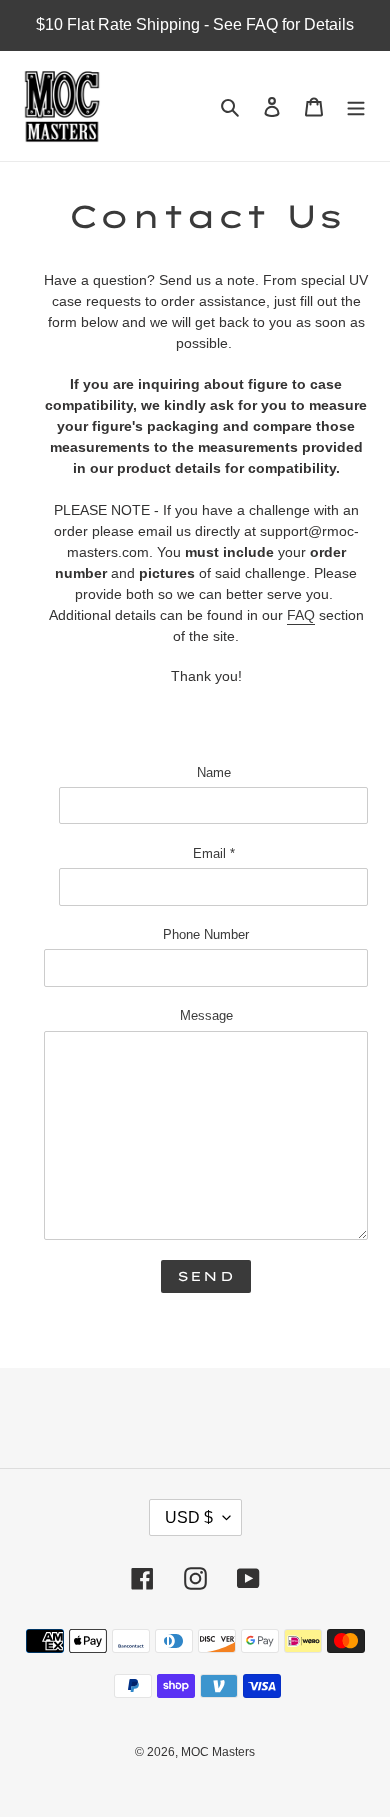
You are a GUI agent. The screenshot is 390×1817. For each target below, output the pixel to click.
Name (214, 772)
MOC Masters (218, 1752)
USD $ (189, 1517)
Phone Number (206, 934)
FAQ (301, 615)
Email (214, 853)
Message (206, 1015)
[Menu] (356, 106)
